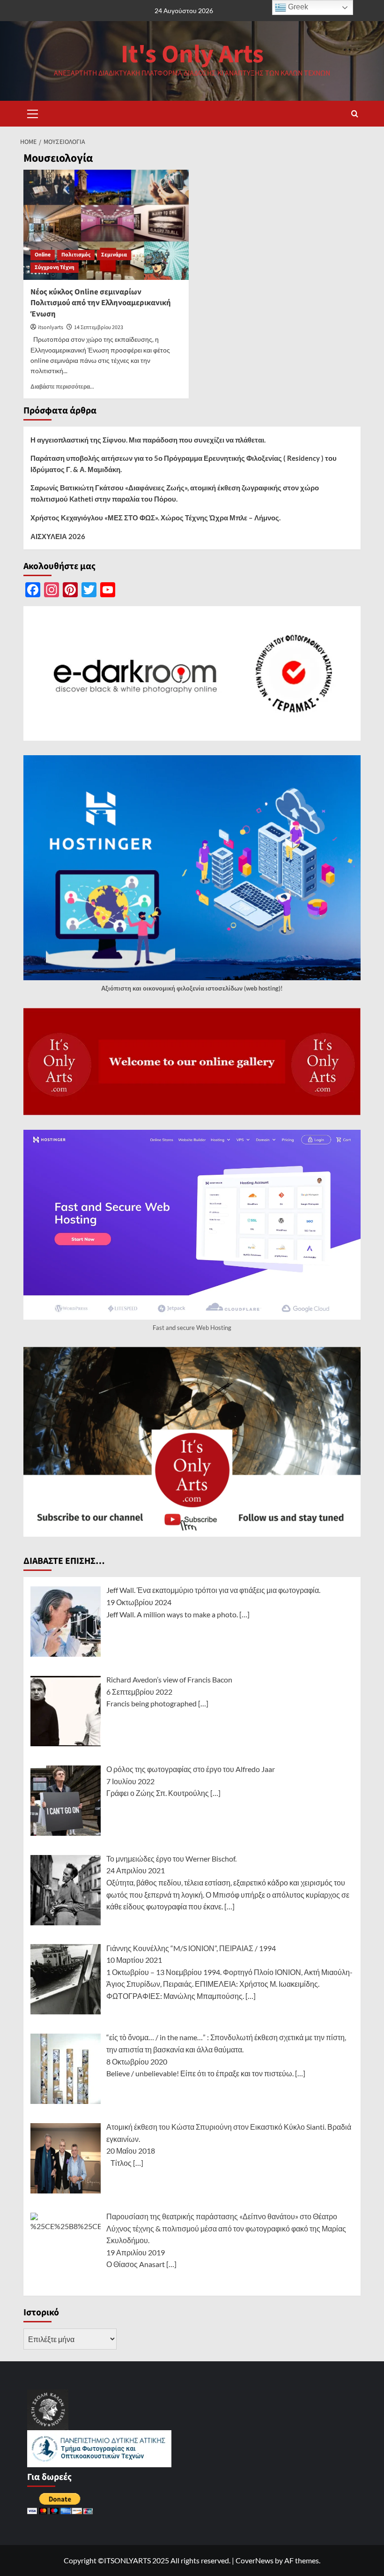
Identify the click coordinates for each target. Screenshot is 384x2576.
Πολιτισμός (76, 255)
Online (43, 255)
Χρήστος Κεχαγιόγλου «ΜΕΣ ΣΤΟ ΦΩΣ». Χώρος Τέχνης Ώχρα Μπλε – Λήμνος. (155, 518)
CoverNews (255, 2560)
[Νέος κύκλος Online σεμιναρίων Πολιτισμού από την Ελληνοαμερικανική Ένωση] (106, 225)
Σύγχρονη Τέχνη (55, 267)
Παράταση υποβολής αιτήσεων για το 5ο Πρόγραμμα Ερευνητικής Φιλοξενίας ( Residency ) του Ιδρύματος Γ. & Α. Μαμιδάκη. (184, 464)
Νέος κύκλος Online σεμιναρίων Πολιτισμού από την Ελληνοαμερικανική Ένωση (101, 303)
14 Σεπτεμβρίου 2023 (99, 327)
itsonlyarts (51, 327)
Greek (297, 7)
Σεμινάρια (114, 255)
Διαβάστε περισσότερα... (62, 387)
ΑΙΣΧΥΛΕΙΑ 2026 (58, 536)
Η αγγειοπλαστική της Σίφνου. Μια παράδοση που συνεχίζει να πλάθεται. (148, 440)
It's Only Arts (192, 55)
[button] (33, 113)
